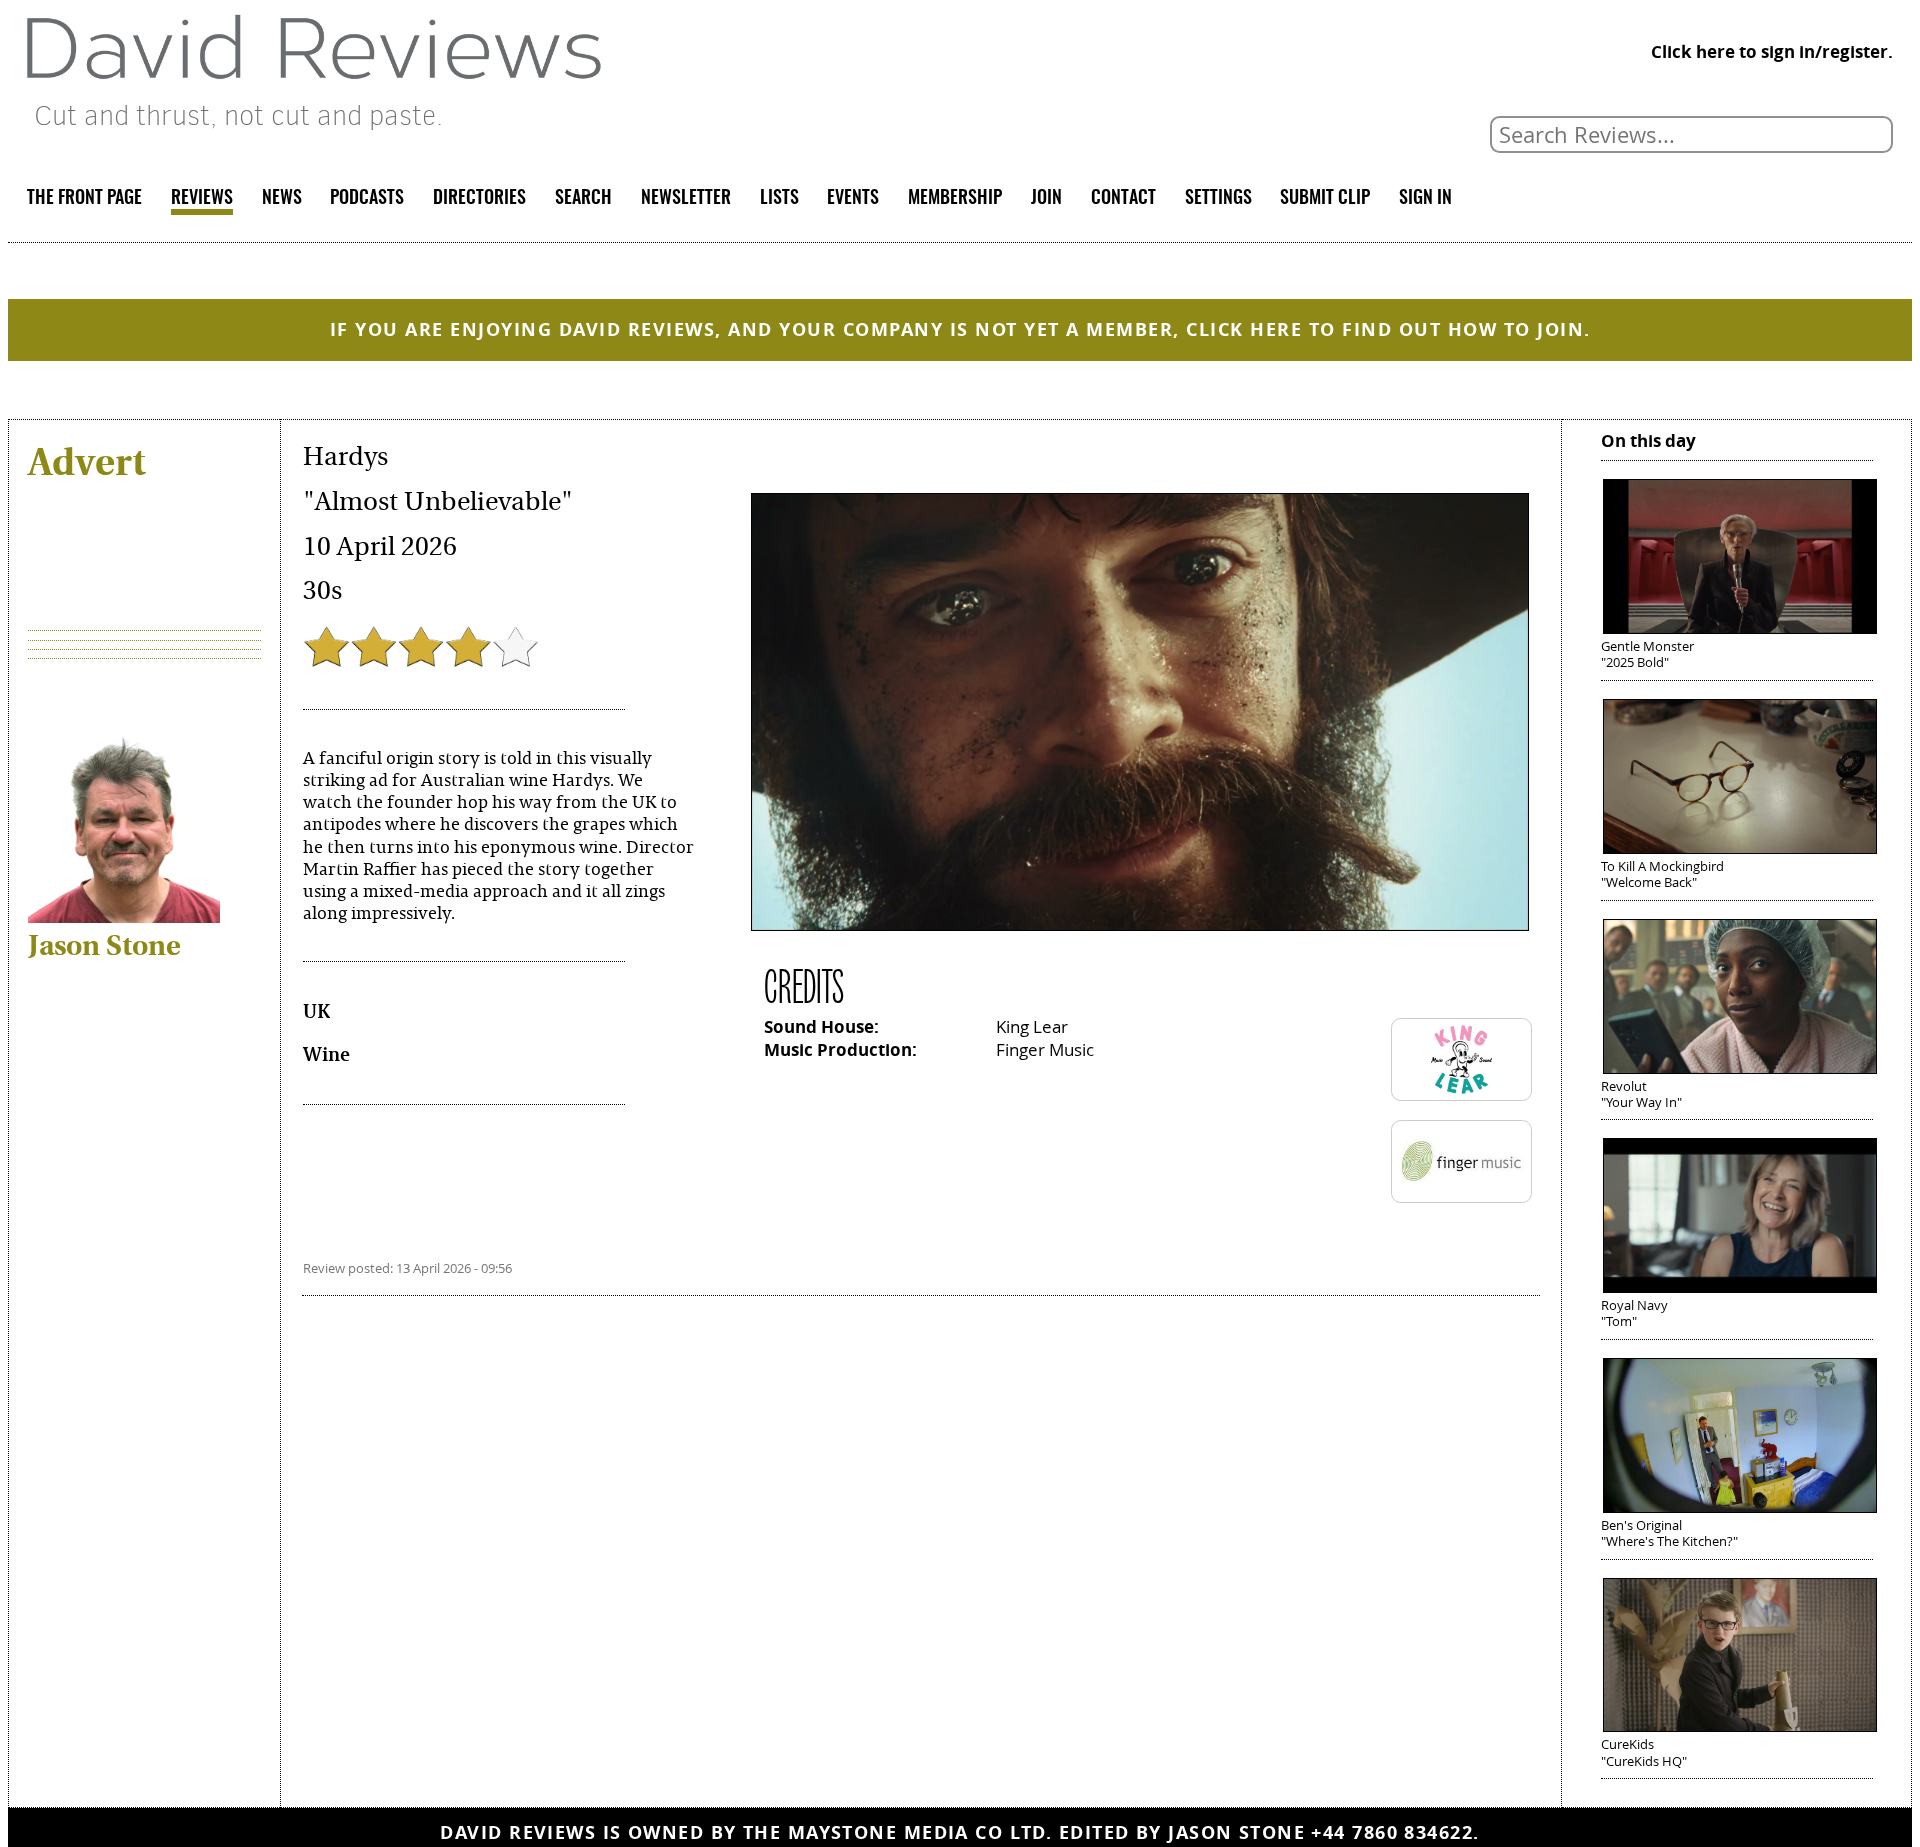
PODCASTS (367, 199)
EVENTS (853, 199)
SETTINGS (1218, 199)
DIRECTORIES (479, 199)
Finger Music (1045, 1049)
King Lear (1032, 1026)
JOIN (1046, 199)
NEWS (282, 199)
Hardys (345, 456)
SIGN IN (1425, 199)
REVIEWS (202, 199)
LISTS (779, 199)
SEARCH (583, 199)
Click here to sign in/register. (1772, 51)
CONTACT (1123, 199)
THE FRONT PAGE (84, 199)
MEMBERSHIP (955, 199)
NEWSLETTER (686, 199)
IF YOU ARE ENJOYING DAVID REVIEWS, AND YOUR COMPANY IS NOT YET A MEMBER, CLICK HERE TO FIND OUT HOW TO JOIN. (960, 329)
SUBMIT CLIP (1325, 199)
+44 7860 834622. (1395, 1832)
